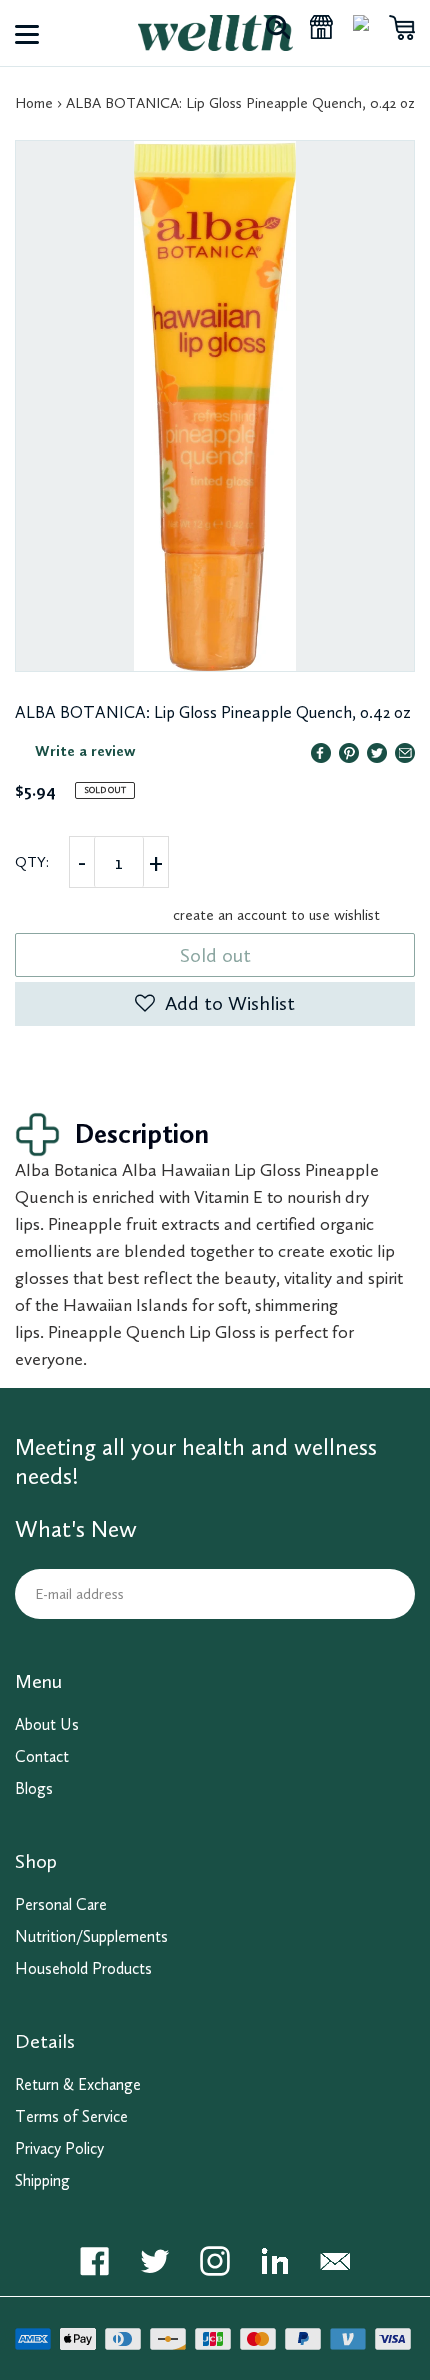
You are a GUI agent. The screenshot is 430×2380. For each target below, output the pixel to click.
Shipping (42, 2180)
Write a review (85, 751)
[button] (215, 1004)
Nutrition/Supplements (91, 1936)
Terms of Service (71, 2116)
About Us (47, 1724)
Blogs (34, 1788)
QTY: (32, 862)
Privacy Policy (59, 2148)
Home (34, 103)
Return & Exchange (78, 2084)
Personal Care (61, 1904)
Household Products (83, 1968)
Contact (42, 1756)
